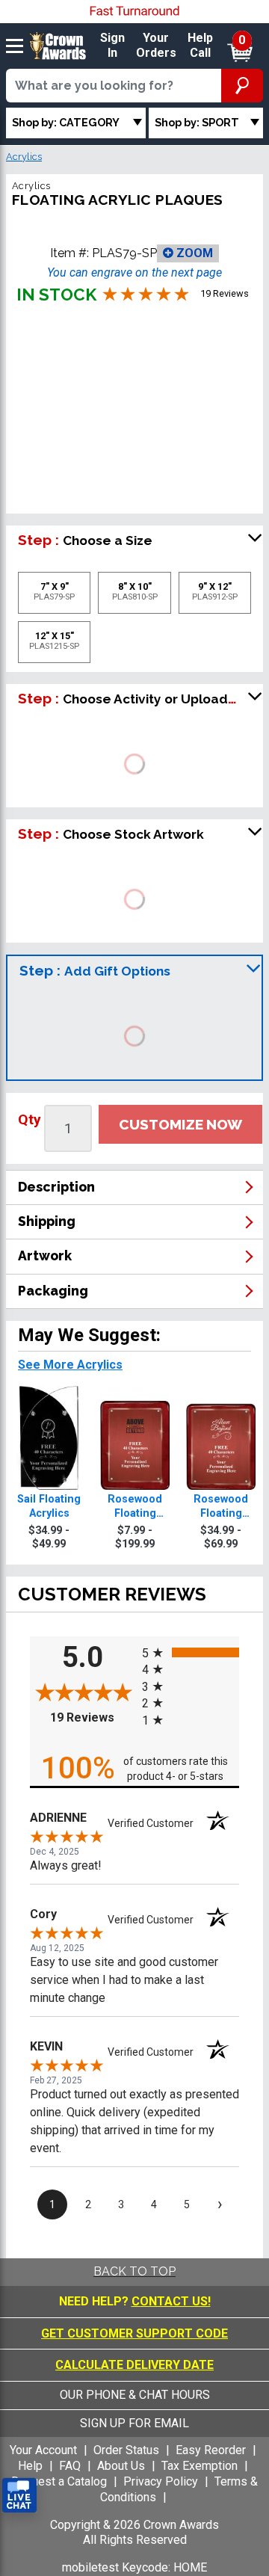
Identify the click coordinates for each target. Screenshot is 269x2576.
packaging (53, 1291)
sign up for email (134, 2423)
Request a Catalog (59, 2481)
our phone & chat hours (135, 2395)
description (56, 1187)
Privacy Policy (161, 2481)
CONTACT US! (171, 2301)
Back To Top (134, 2271)
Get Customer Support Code (134, 2333)
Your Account (43, 2450)
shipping (47, 1221)
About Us (121, 2466)
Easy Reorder (211, 2450)
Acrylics (24, 157)
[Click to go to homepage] (58, 45)
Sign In (112, 46)
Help (30, 2466)
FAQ (70, 2466)
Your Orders (156, 46)
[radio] (191, 1652)
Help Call (200, 46)
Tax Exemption (200, 2466)
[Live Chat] (19, 2496)
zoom (193, 253)
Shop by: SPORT (197, 122)
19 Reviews (92, 1717)
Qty (30, 1119)
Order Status (126, 2450)
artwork (45, 1255)
